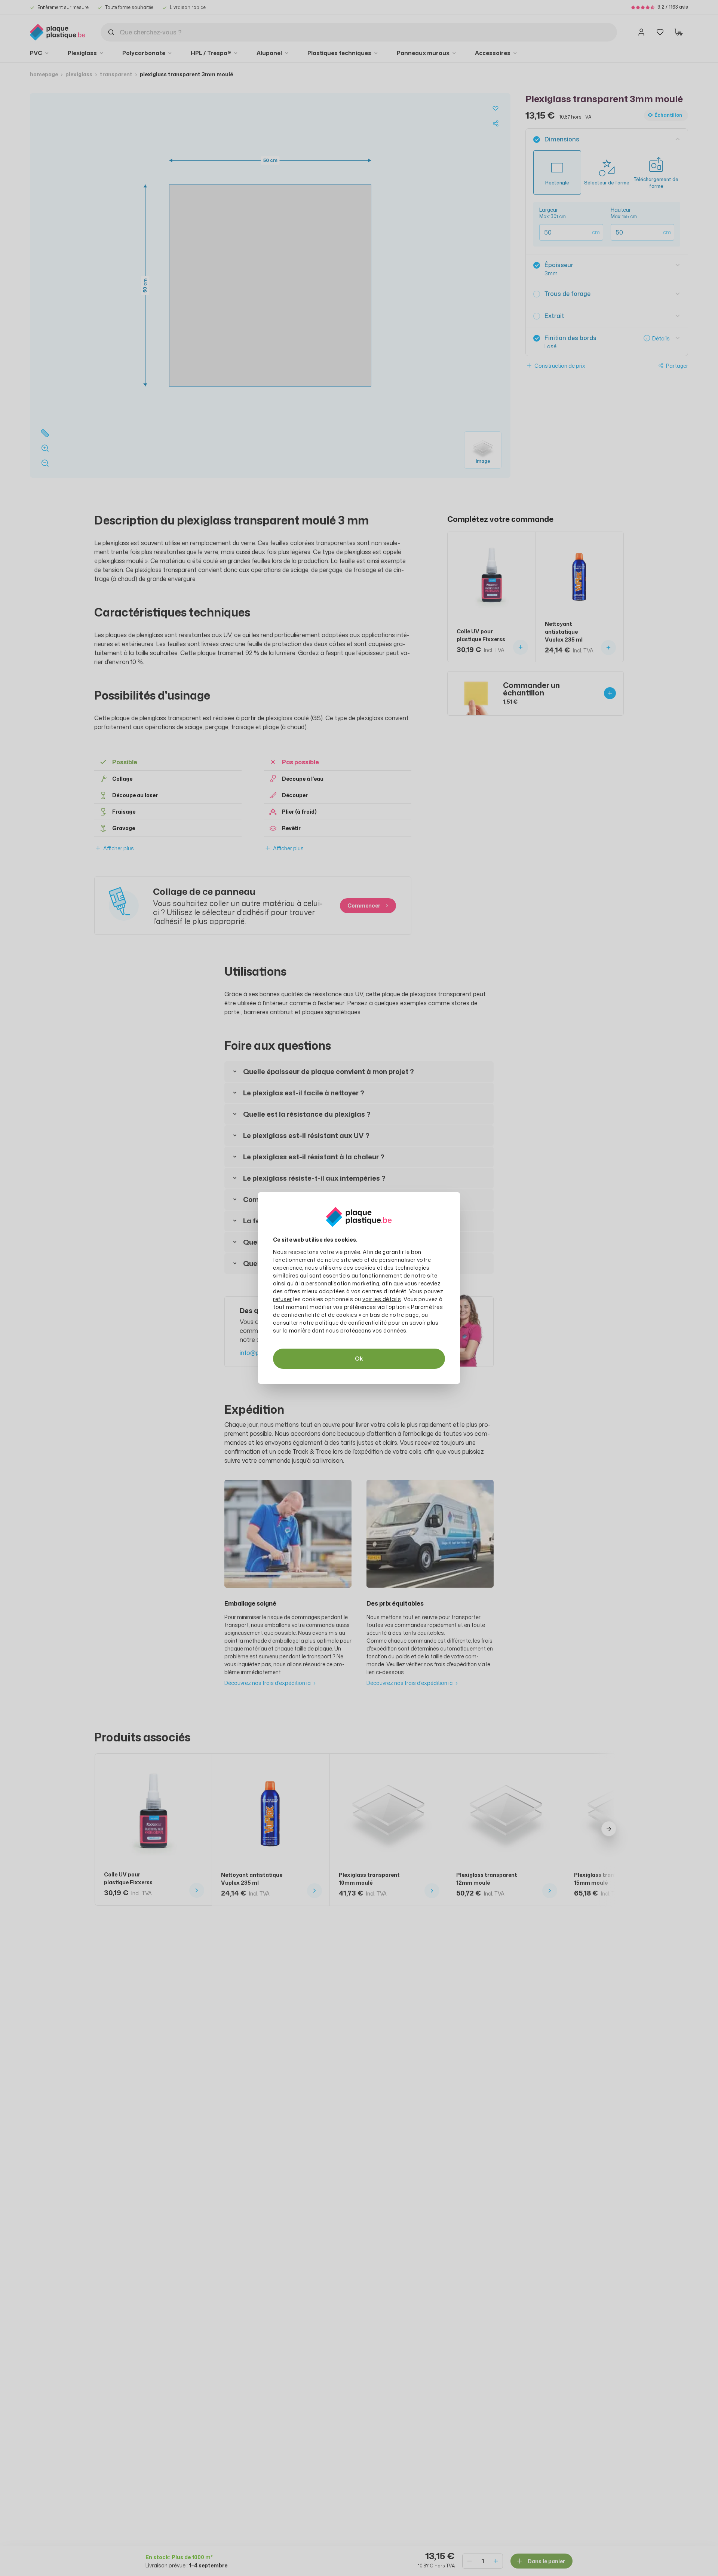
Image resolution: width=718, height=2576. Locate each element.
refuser (283, 1299)
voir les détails (382, 1299)
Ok (359, 1359)
